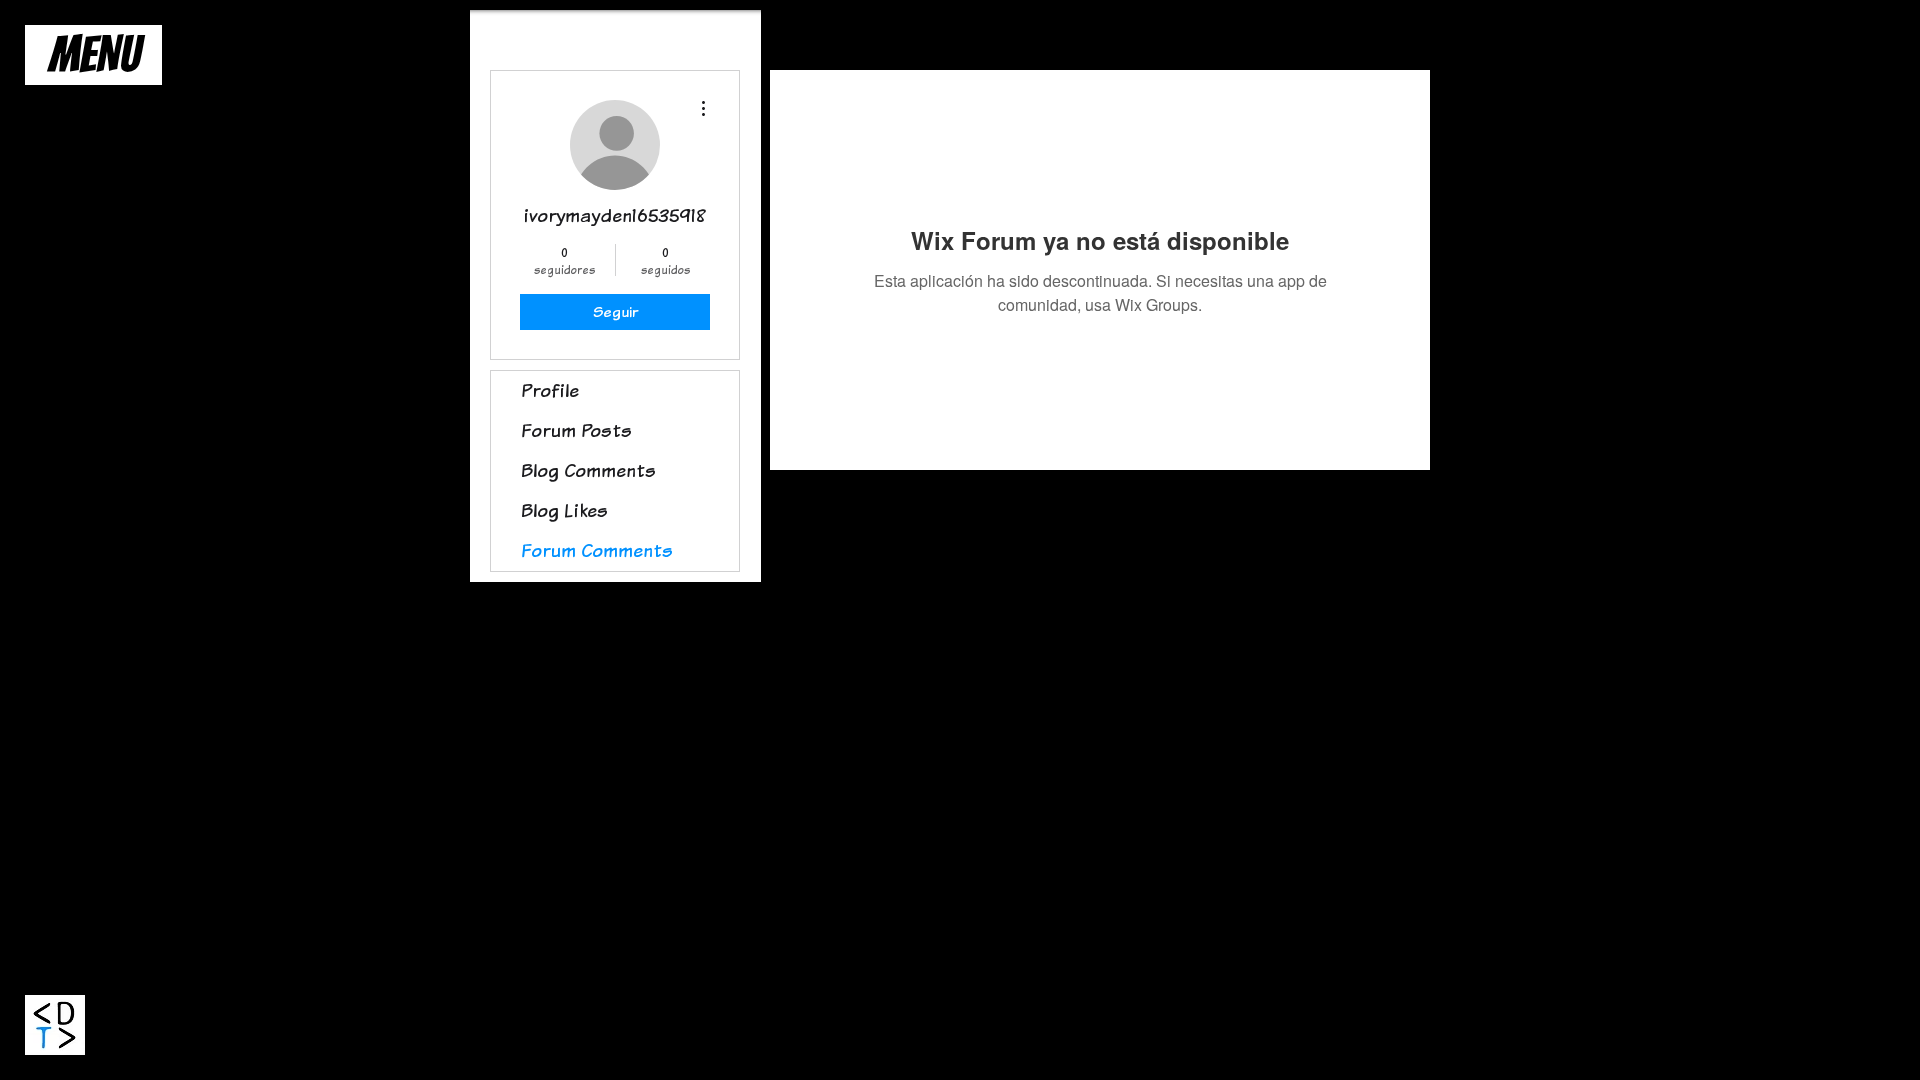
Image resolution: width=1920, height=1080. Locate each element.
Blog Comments (588, 470)
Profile (550, 390)
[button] (93, 55)
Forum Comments (597, 550)
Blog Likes (564, 510)
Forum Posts (576, 430)
